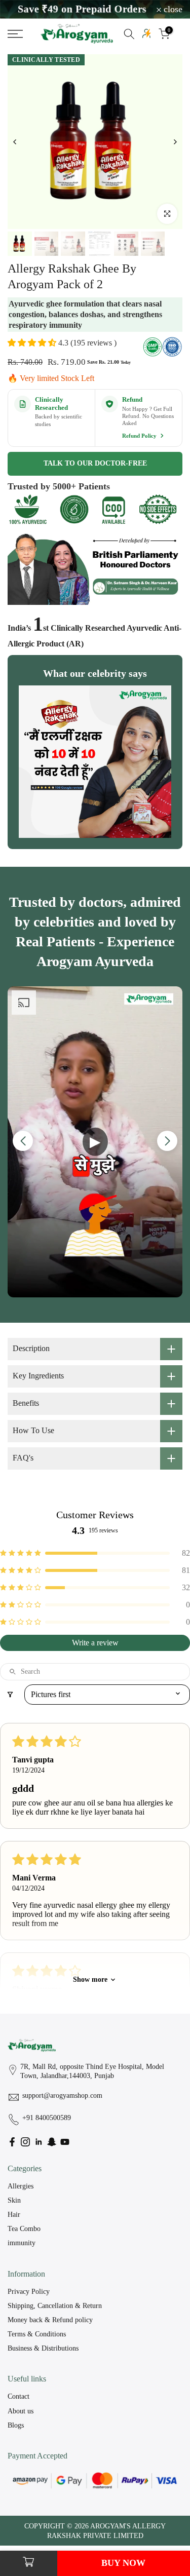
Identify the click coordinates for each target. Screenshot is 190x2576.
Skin (14, 2200)
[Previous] (15, 142)
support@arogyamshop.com (62, 2096)
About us (21, 2411)
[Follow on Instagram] (25, 2142)
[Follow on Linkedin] (39, 2142)
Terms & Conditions (37, 2334)
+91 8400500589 (47, 2118)
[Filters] (10, 1695)
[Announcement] (101, 9)
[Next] (175, 142)
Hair (14, 2215)
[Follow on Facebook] (12, 2142)
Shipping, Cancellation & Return (55, 2306)
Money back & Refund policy (50, 2320)
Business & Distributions (43, 2348)
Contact (18, 2396)
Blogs (16, 2425)
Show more (90, 1979)
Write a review (95, 1643)
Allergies (21, 2186)
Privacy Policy (29, 2292)
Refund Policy (140, 436)
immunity (22, 2243)
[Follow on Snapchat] (52, 2142)
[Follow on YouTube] (65, 2142)
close (172, 10)
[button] (33, 343)
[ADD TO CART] (29, 2563)
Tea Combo (24, 2229)
